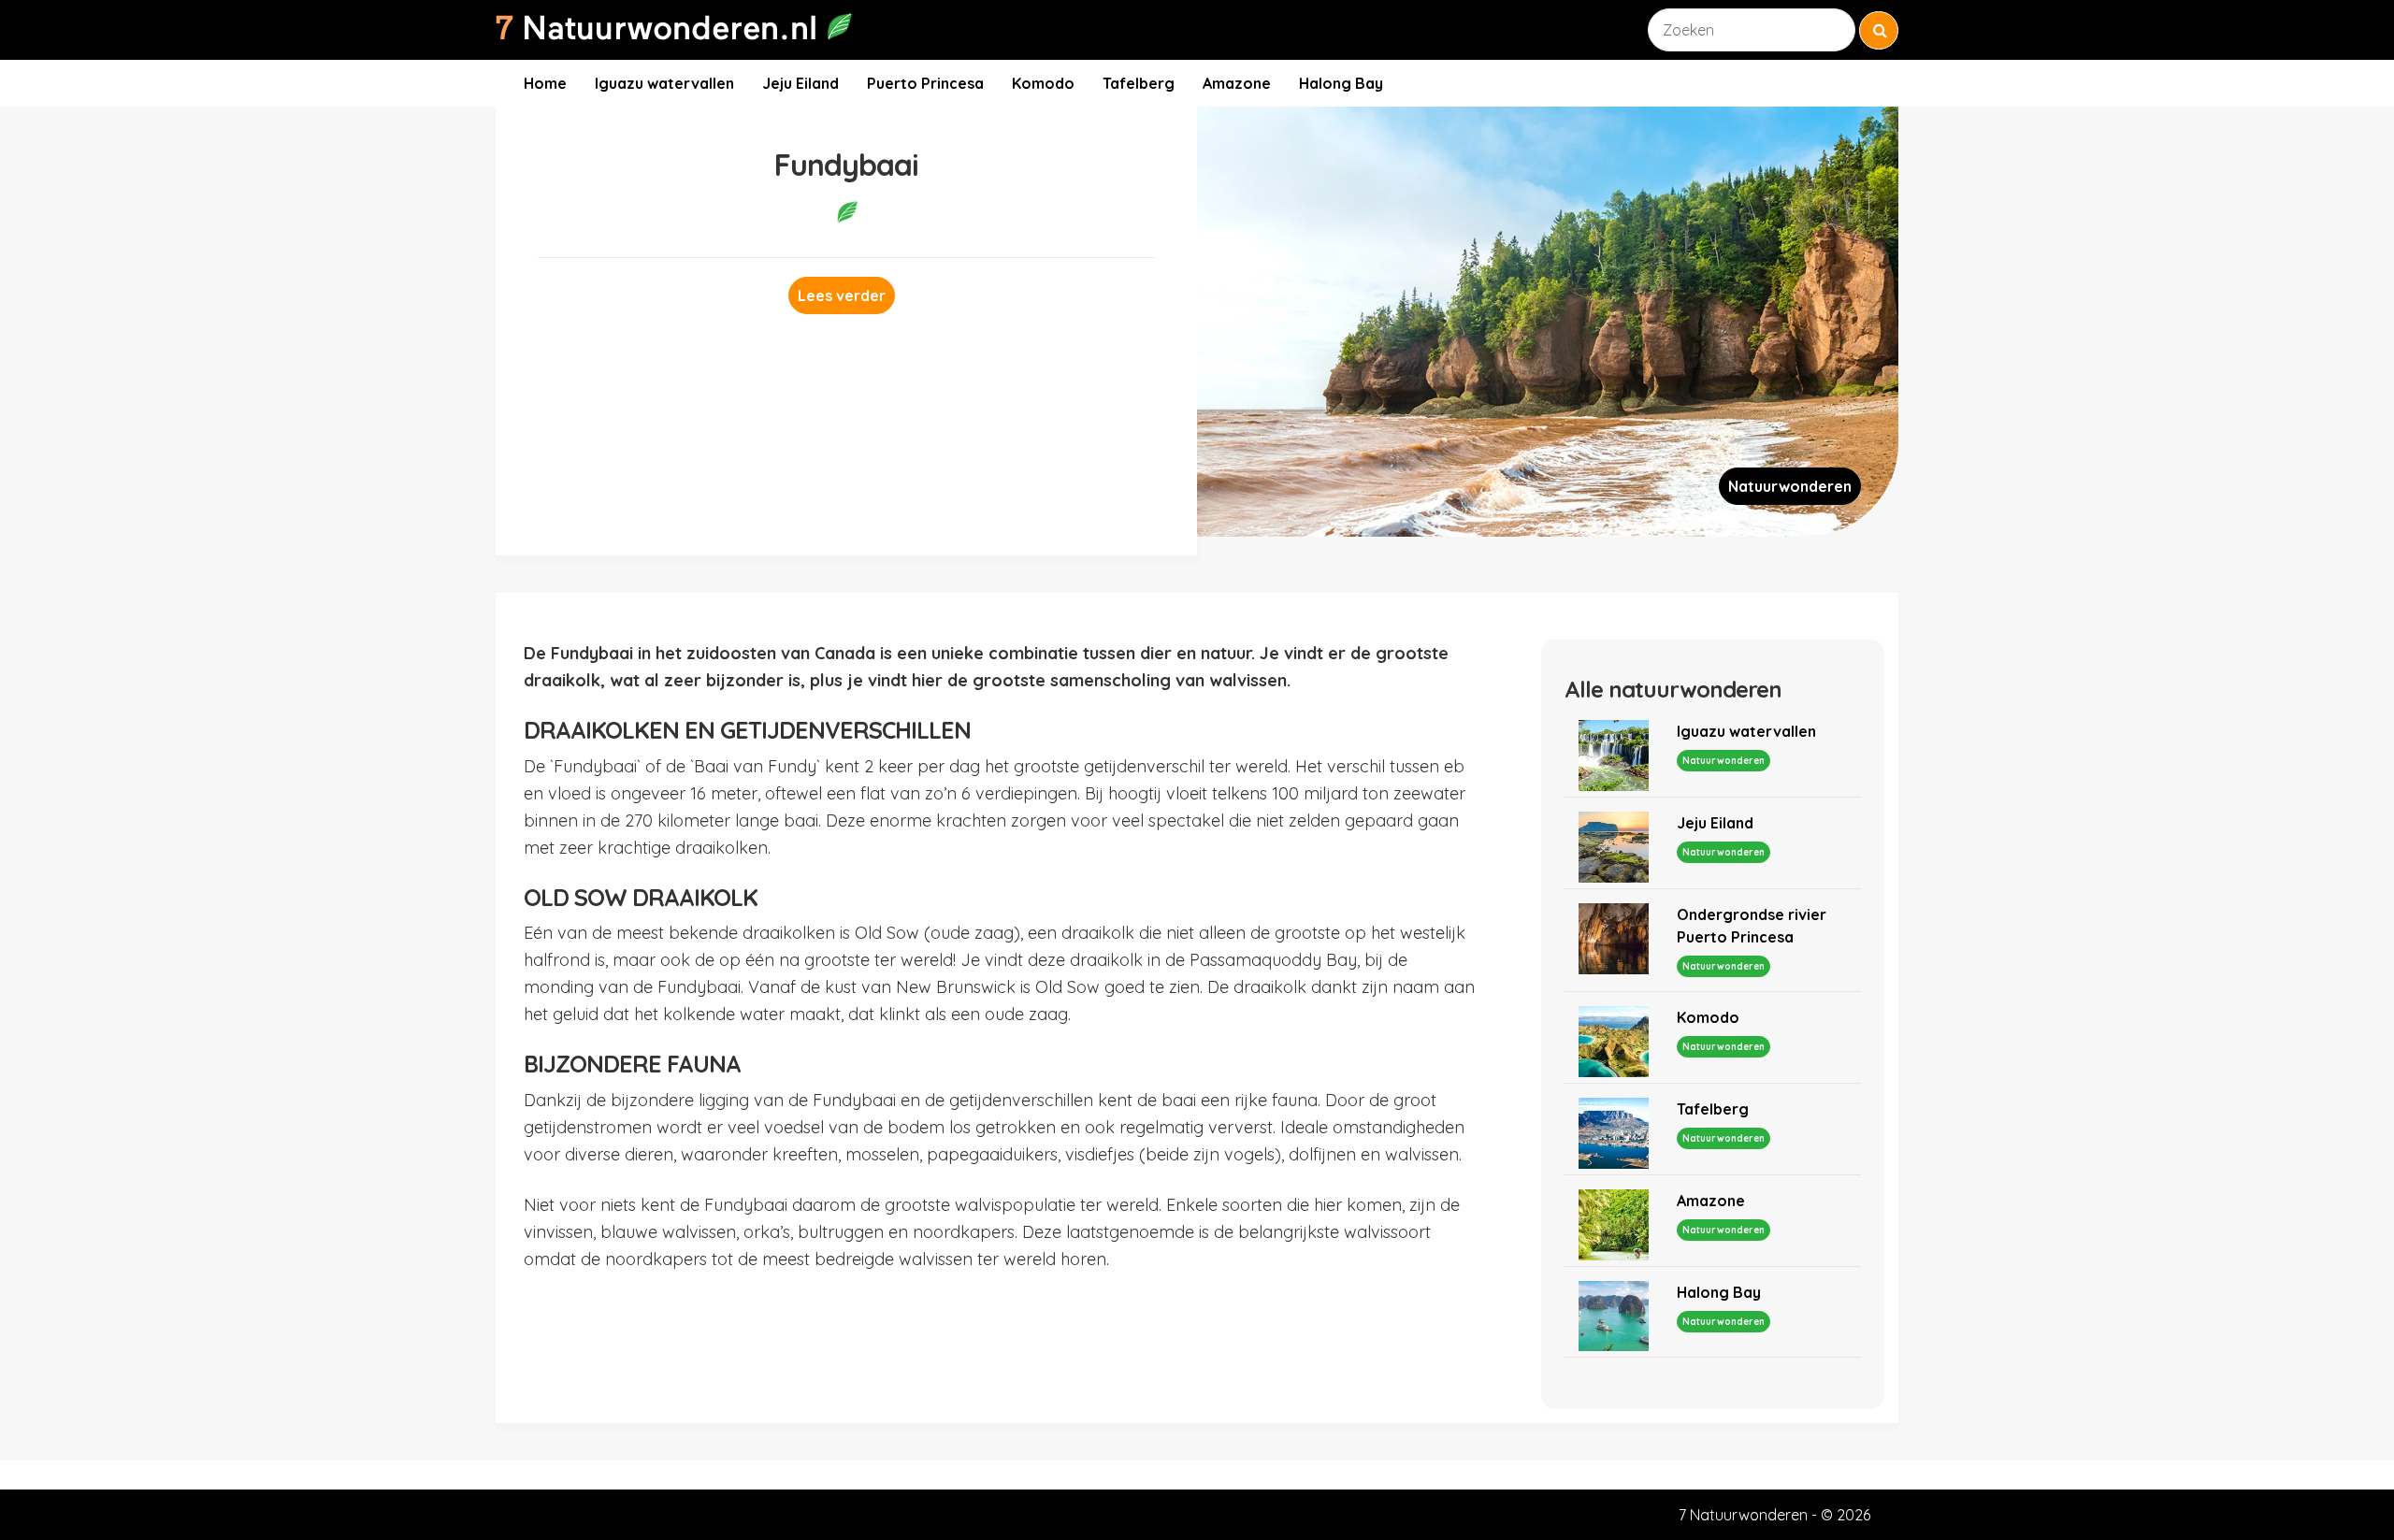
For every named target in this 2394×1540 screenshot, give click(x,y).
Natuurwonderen (1790, 486)
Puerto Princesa (925, 83)
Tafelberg (1139, 83)
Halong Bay (1341, 83)
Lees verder (842, 295)
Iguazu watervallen (664, 83)
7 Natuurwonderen (1743, 1515)
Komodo (1043, 83)
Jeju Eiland (800, 83)
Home (545, 83)
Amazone (1237, 83)
